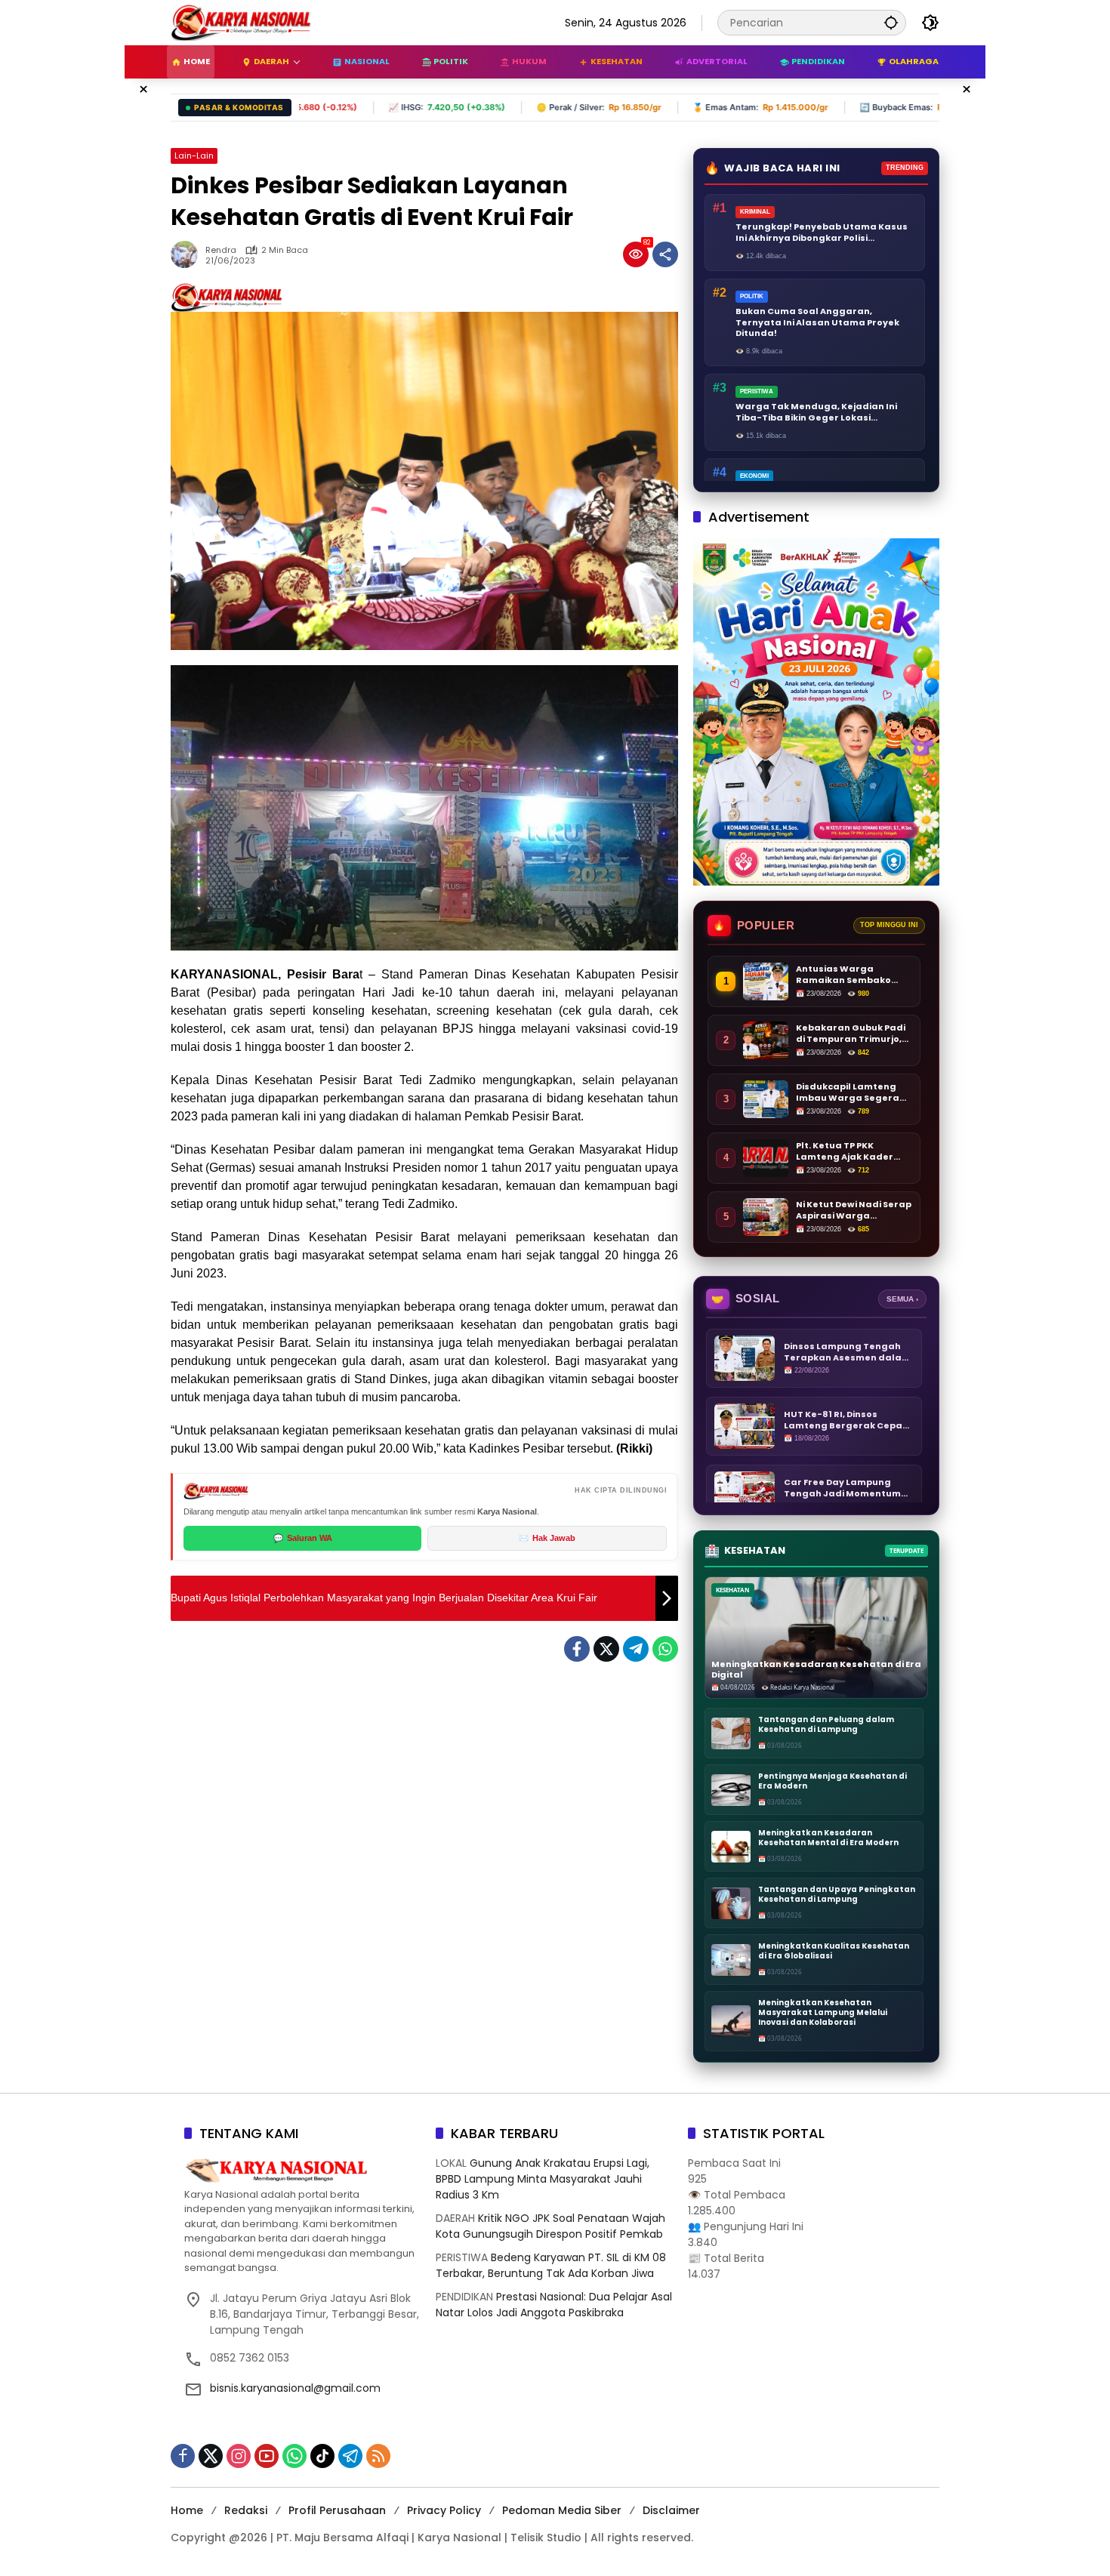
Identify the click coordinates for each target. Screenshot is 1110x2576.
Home (187, 2510)
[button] (891, 22)
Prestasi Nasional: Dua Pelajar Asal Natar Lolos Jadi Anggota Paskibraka (554, 2305)
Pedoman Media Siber (562, 2510)
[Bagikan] (665, 254)
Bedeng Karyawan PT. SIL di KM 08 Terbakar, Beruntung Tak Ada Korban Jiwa (551, 2265)
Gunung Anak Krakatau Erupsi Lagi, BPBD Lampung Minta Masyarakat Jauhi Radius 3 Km (543, 2179)
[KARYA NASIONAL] (241, 22)
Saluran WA (303, 1538)
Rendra (221, 250)
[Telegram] (636, 1649)
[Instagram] (239, 2456)
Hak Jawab (547, 1538)
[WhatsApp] (665, 1649)
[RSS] (378, 2456)
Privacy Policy (444, 2510)
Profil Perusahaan (337, 2510)
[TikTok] (322, 2456)
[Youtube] (267, 2456)
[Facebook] (577, 1649)
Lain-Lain (194, 156)
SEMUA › (902, 1299)
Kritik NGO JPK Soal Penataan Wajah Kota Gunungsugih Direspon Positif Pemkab (550, 2226)
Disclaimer (671, 2510)
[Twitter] (606, 1649)
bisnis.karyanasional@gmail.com (295, 2388)
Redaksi (246, 2510)
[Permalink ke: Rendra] (188, 254)
